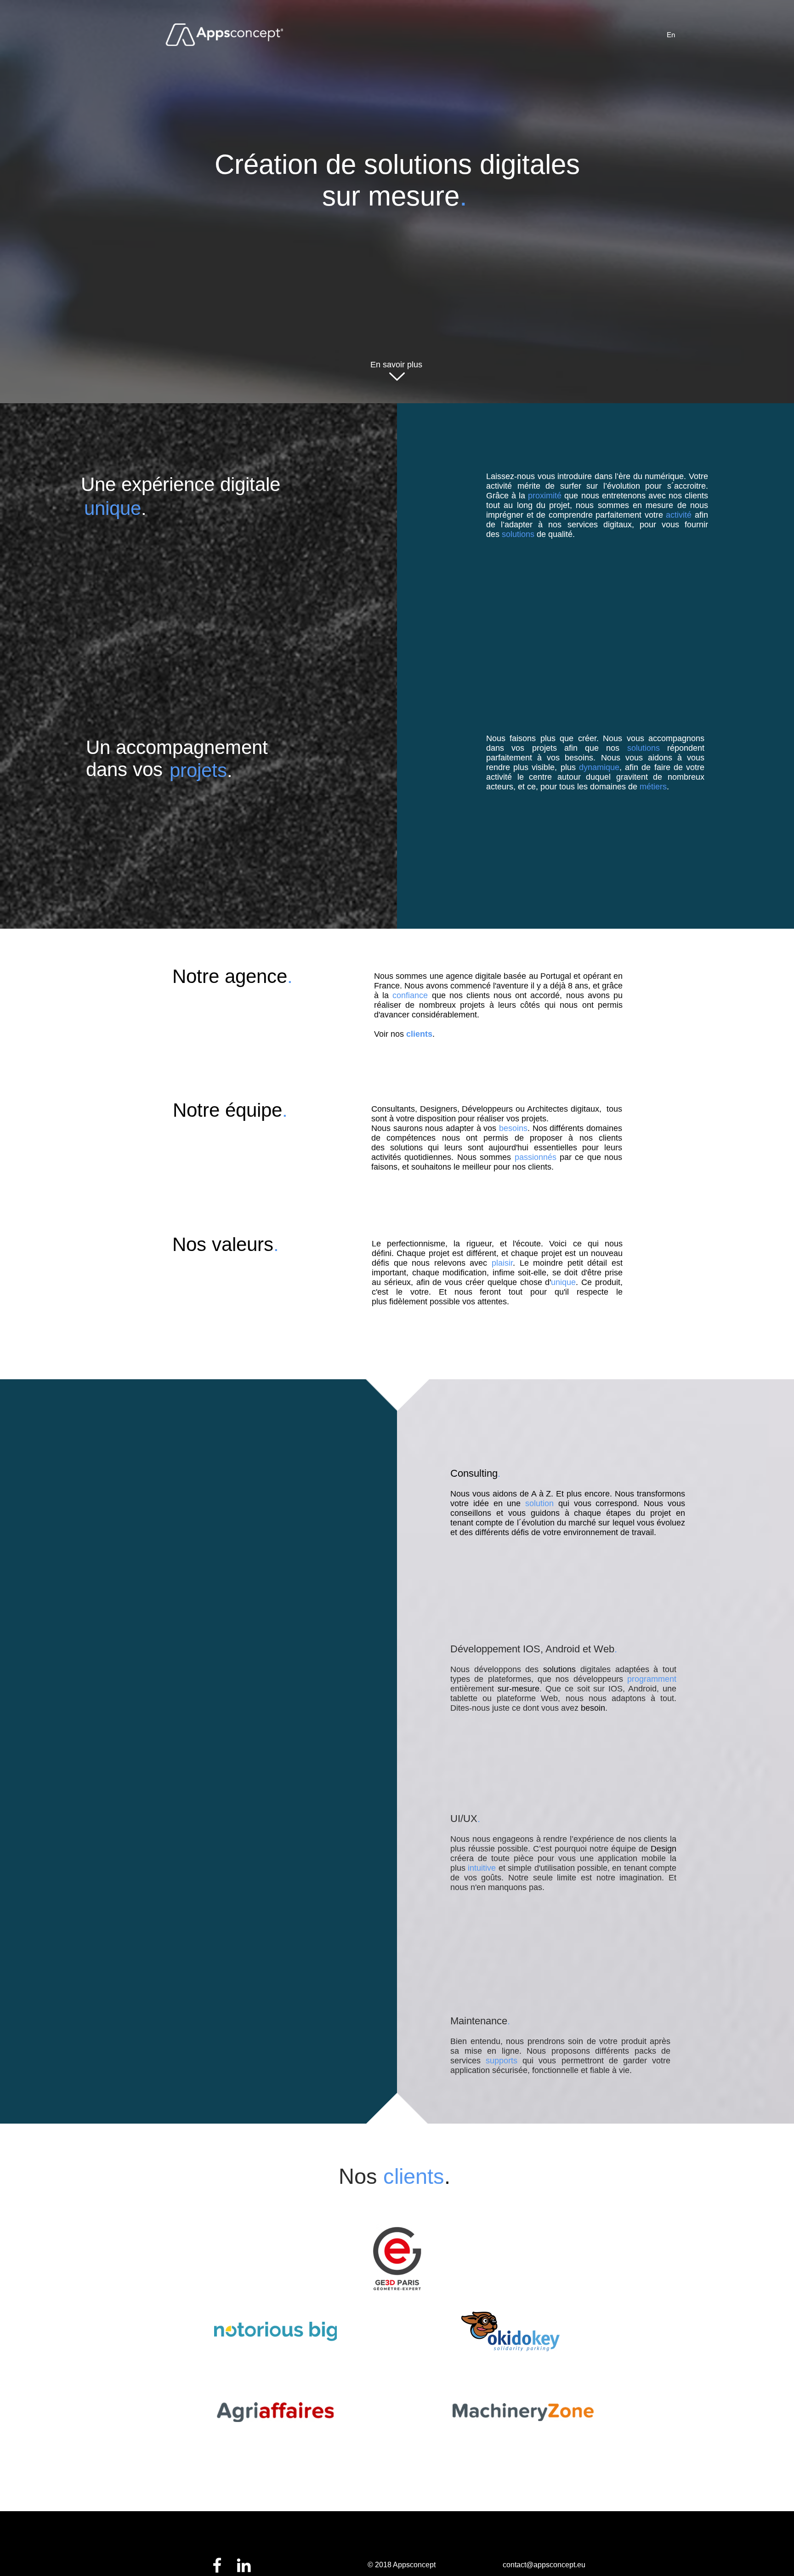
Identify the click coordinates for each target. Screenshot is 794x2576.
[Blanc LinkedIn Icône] (244, 2565)
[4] (420, 238)
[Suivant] (509, 215)
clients (419, 1034)
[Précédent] (284, 215)
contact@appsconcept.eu (544, 2565)
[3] (386, 238)
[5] (397, 238)
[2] (409, 238)
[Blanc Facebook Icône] (217, 2565)
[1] (374, 238)
